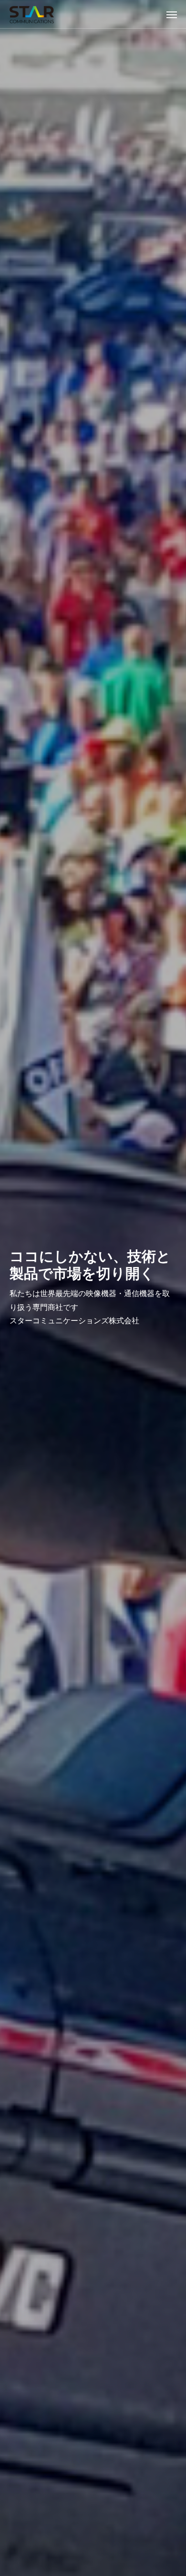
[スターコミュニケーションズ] (32, 14)
